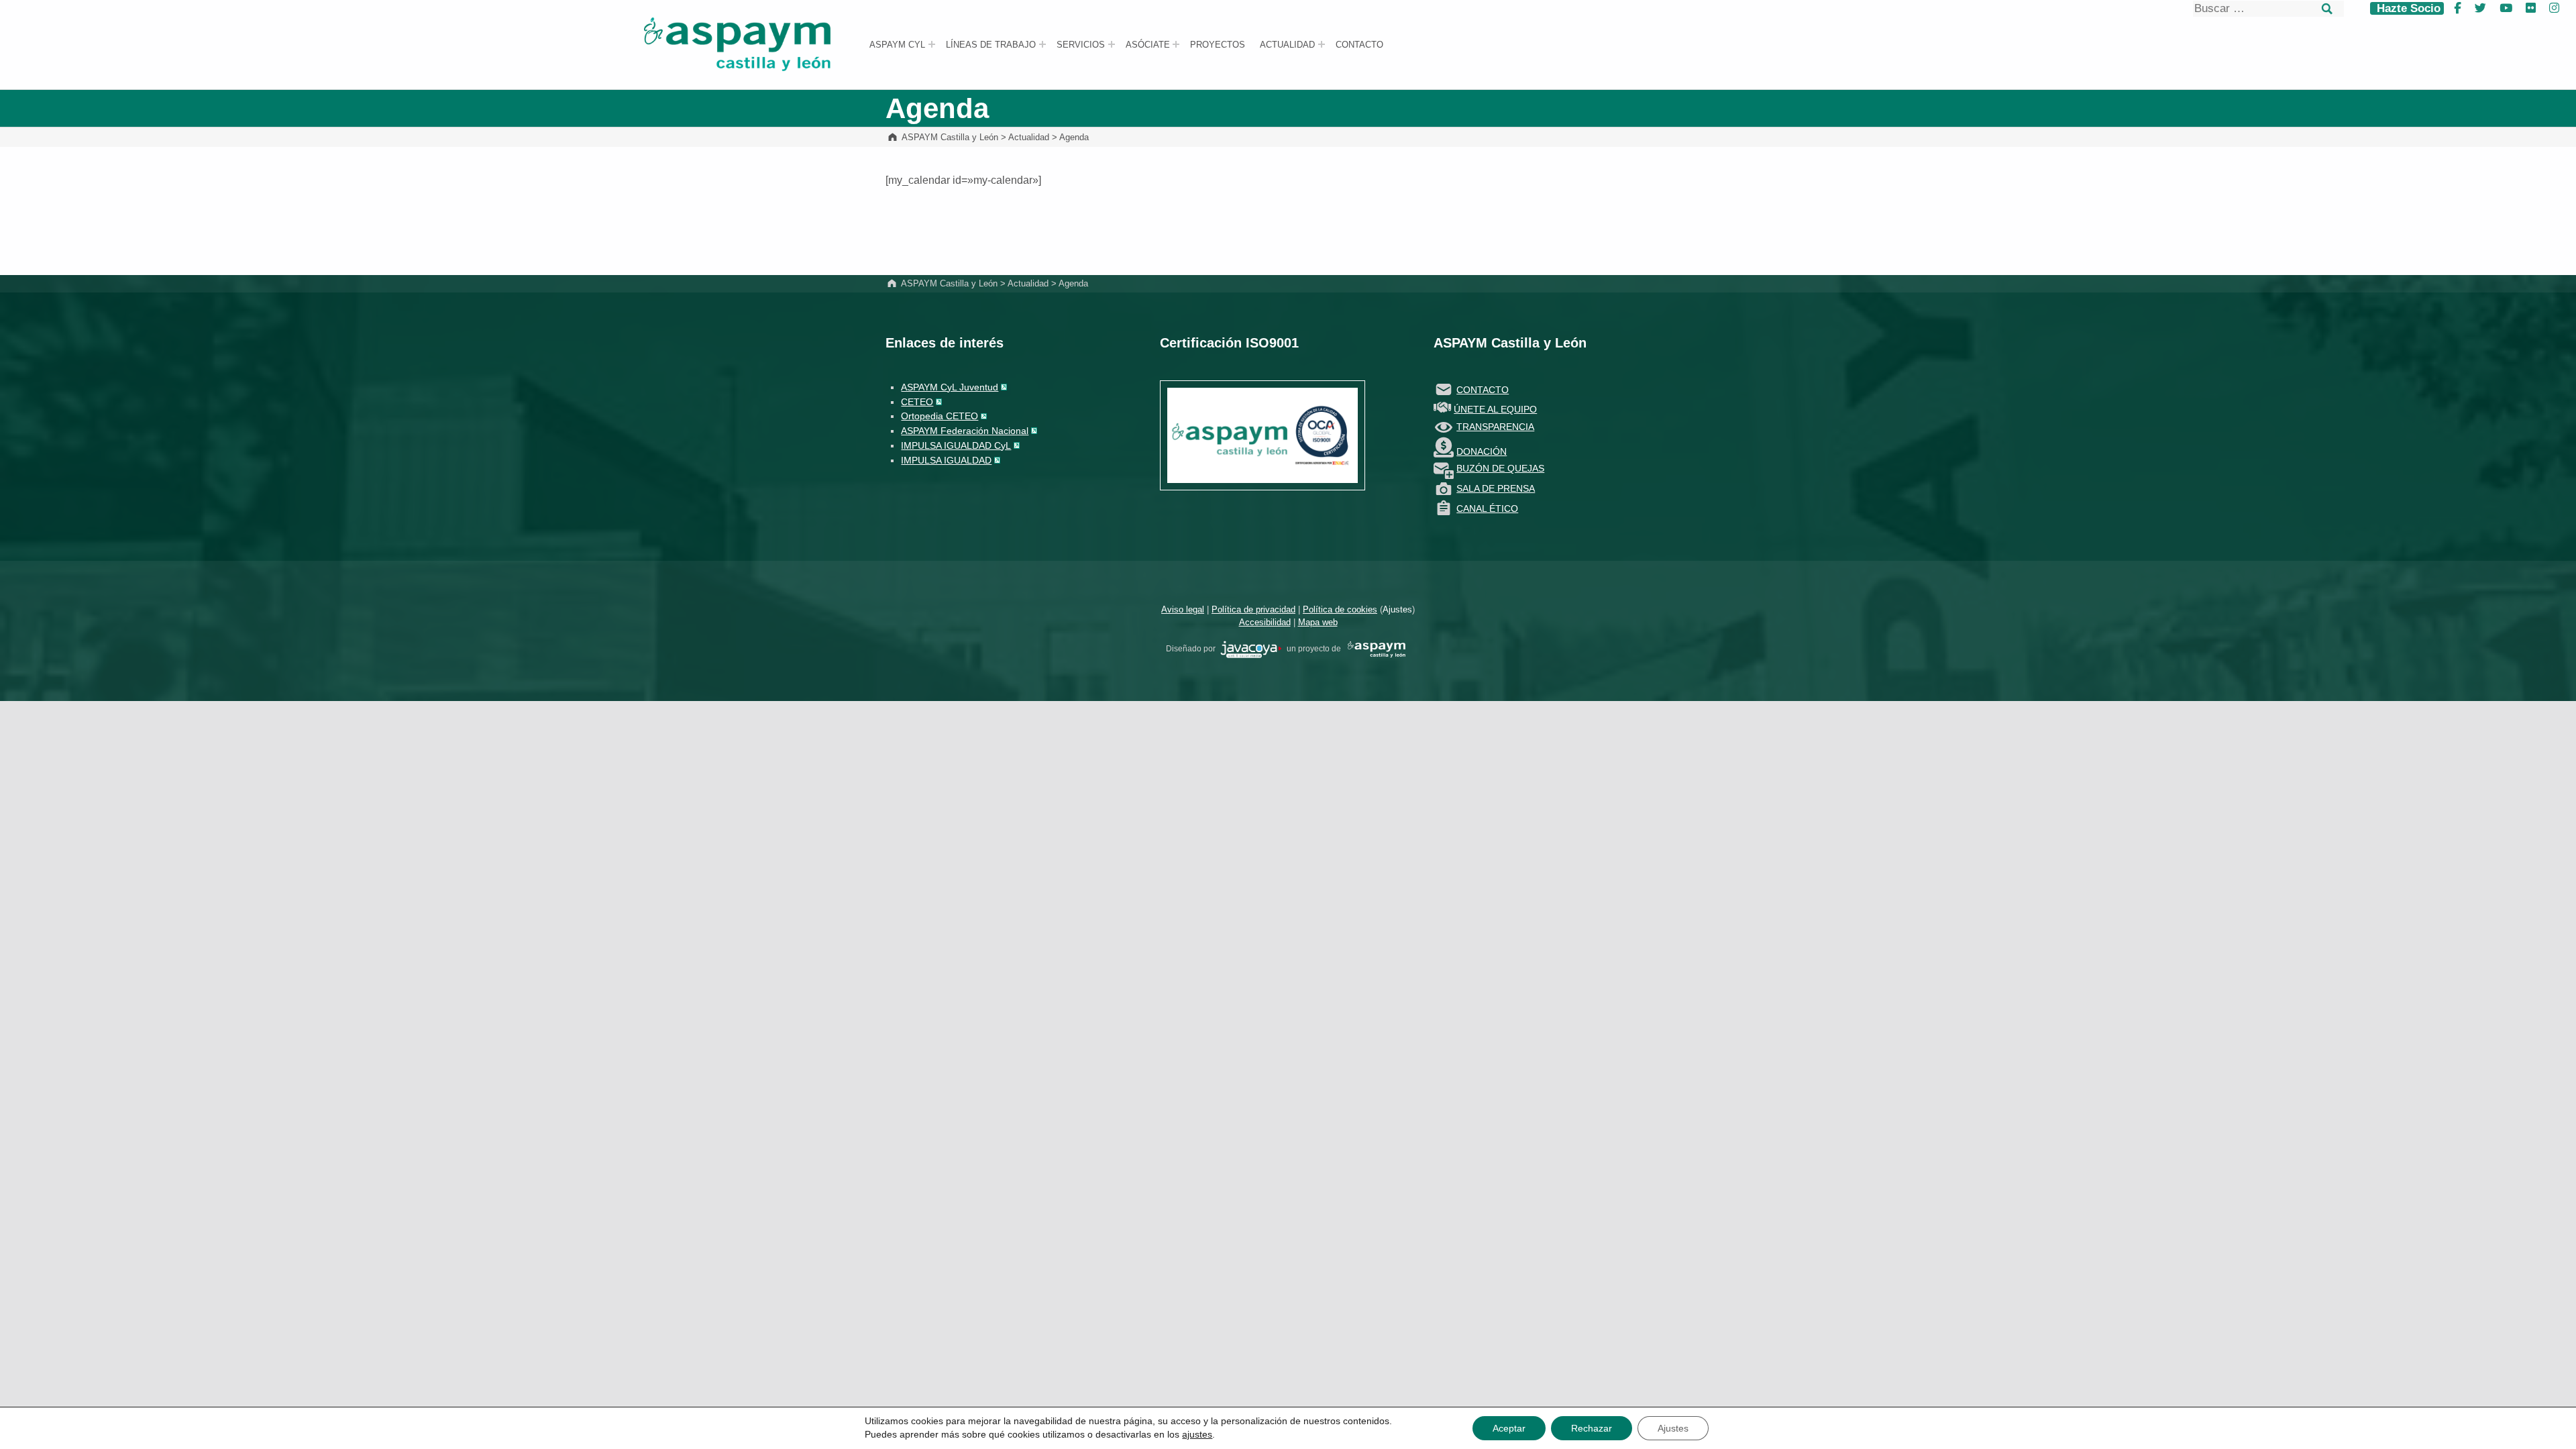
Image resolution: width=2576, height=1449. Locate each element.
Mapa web (1318, 622)
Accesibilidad (1265, 622)
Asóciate (1148, 45)
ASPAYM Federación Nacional (965, 431)
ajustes (1197, 1434)
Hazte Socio (2407, 8)
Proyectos (1218, 45)
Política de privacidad (1253, 609)
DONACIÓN (1482, 451)
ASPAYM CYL (897, 45)
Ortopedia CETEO (940, 416)
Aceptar (1509, 1428)
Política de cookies (1340, 609)
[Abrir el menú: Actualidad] (1322, 44)
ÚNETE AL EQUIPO (1495, 409)
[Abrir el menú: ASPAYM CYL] (932, 44)
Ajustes (1397, 609)
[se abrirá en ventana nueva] (1251, 649)
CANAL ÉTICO (1487, 508)
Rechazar (1592, 1428)
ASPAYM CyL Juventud (950, 387)
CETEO (917, 402)
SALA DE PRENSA (1496, 488)
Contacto (1359, 45)
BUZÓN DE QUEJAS (1500, 468)
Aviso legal (1183, 609)
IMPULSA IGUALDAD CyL (956, 445)
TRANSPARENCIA (1495, 427)
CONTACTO (1483, 390)
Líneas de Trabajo (991, 45)
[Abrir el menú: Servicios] (1112, 44)
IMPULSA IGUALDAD (946, 460)
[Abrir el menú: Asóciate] (1176, 44)
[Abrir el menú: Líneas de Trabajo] (1042, 44)
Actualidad (1287, 45)
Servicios (1081, 45)
